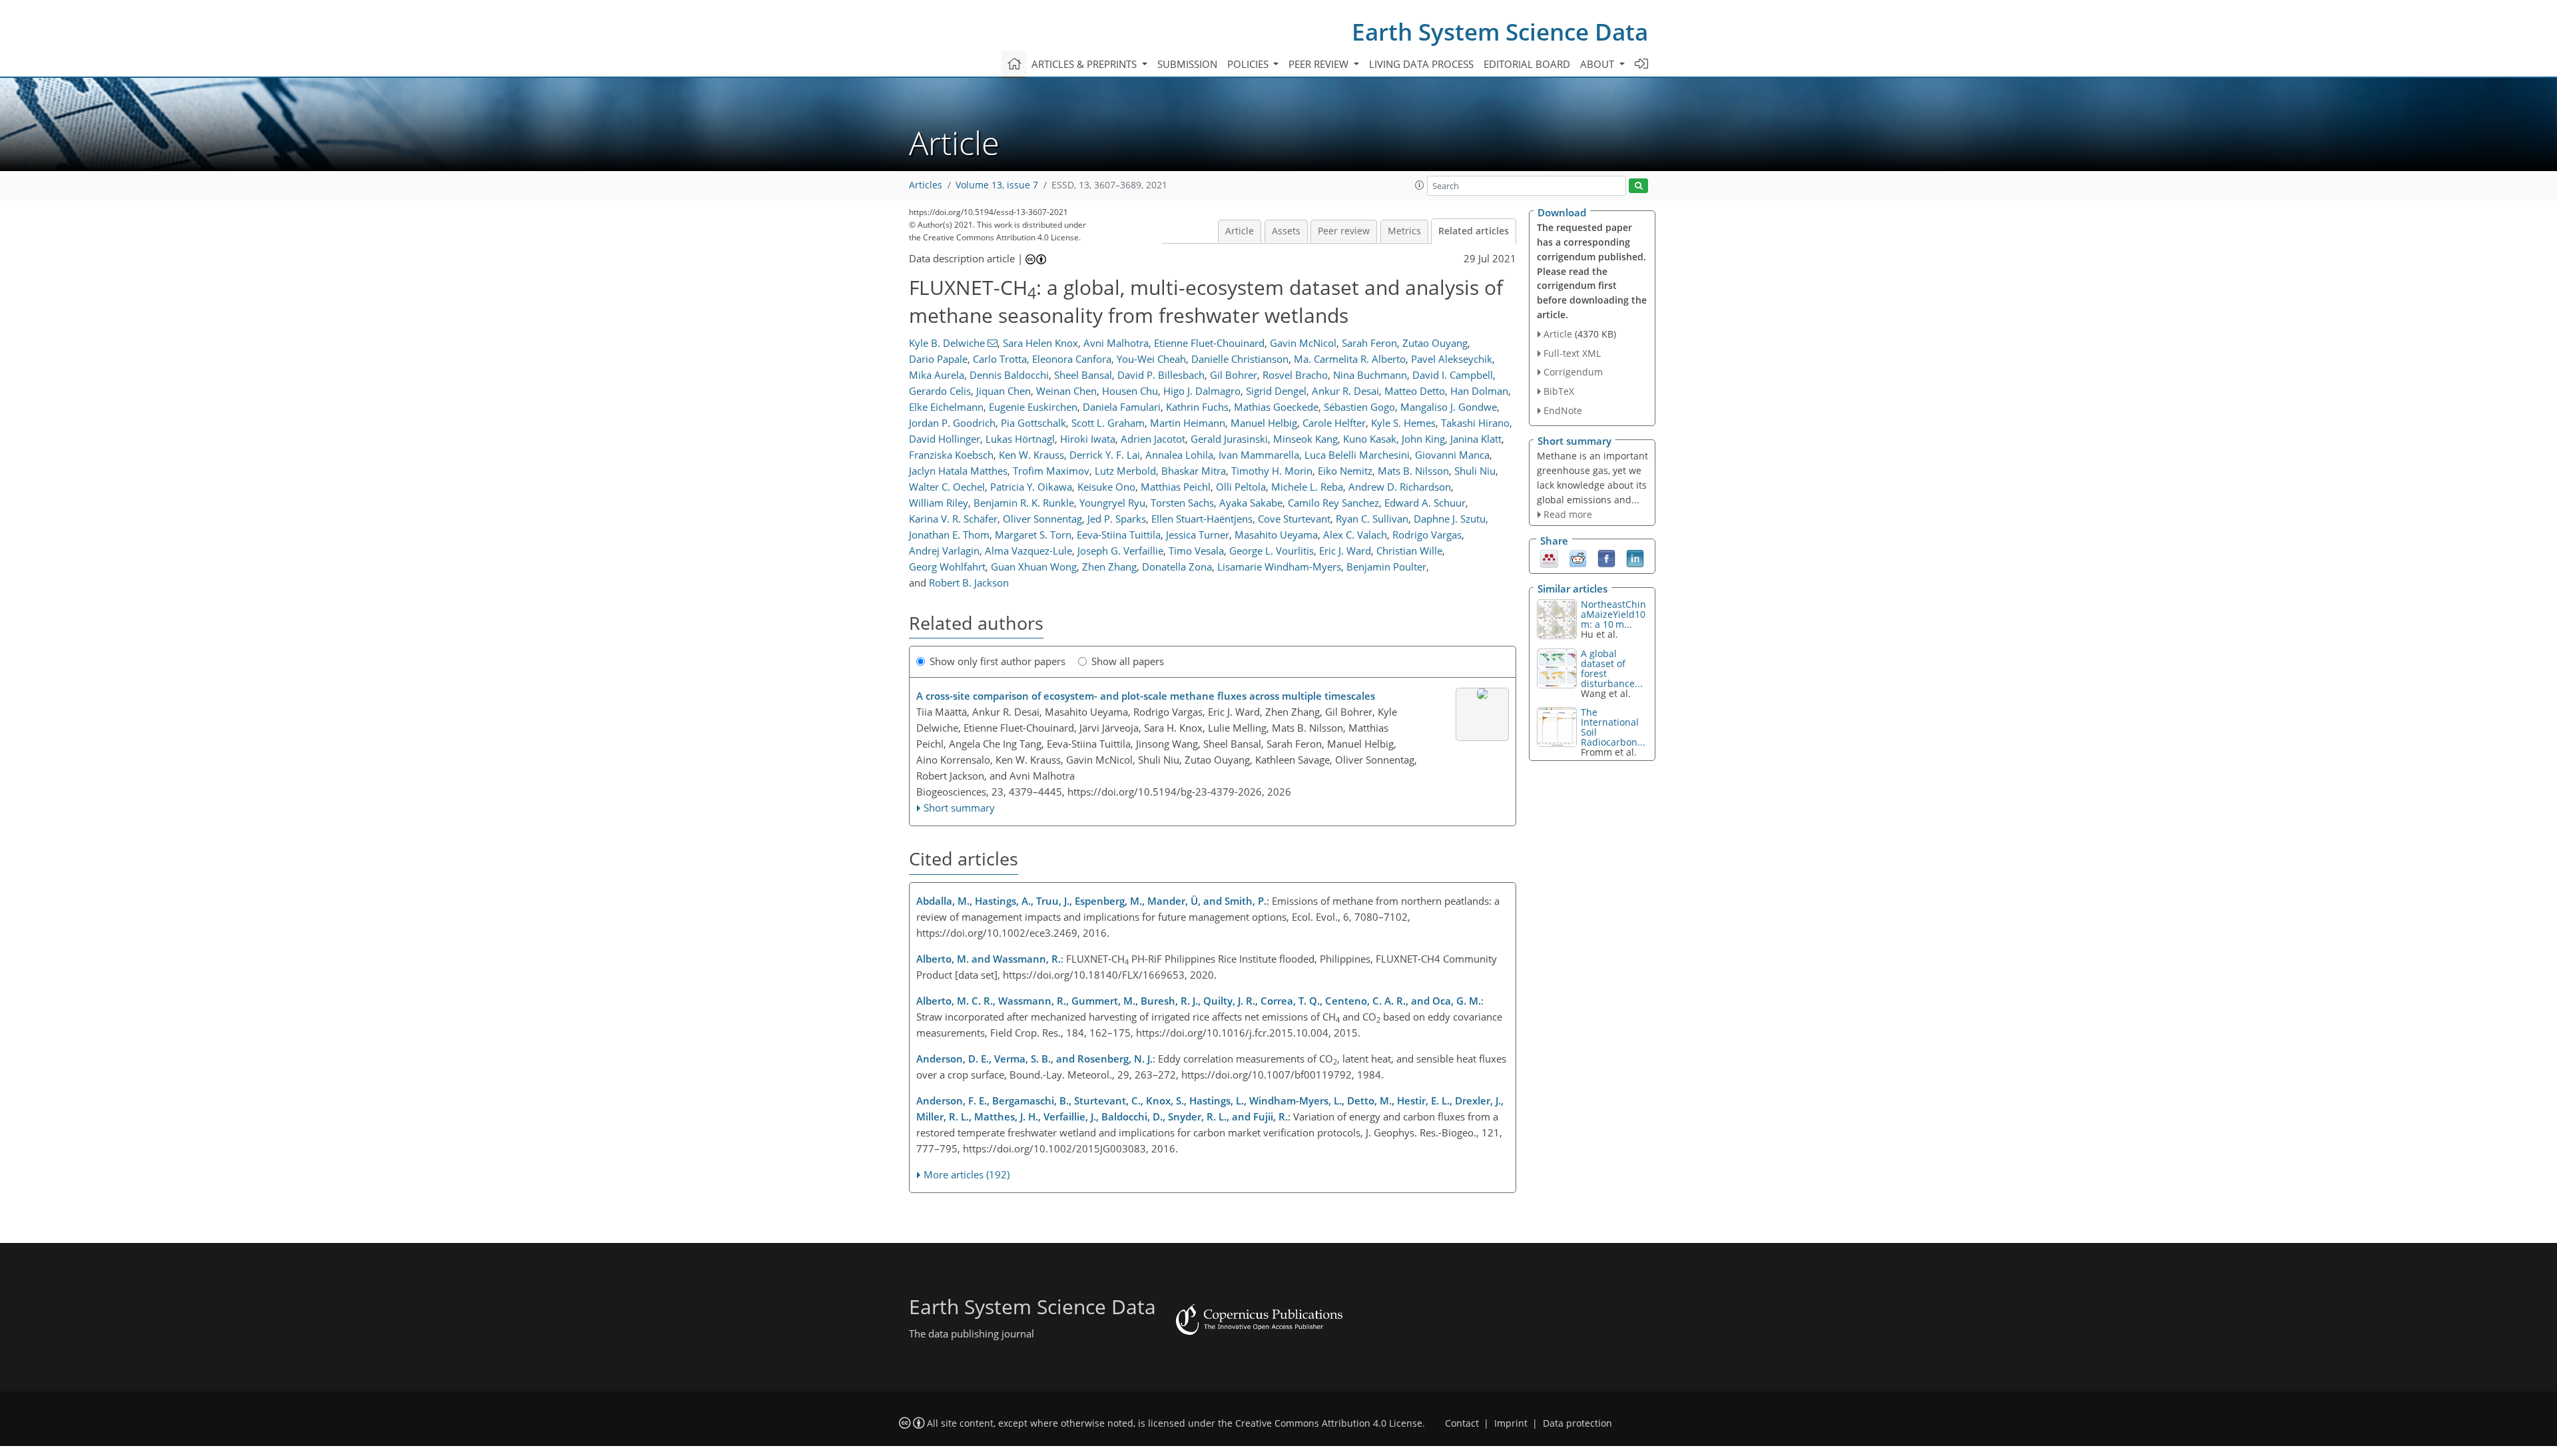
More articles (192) (967, 1174)
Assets (1286, 231)
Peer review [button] (1320, 64)
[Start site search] (1638, 186)
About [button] (1598, 64)
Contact (1462, 1423)
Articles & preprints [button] (1085, 64)
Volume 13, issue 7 (997, 185)
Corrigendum (1573, 372)
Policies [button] (1249, 64)
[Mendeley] (1549, 558)
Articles (926, 185)
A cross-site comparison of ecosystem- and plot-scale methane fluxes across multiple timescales (1146, 696)
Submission (1187, 64)
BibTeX (1559, 391)
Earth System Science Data (1500, 32)
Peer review (1344, 231)
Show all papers (1128, 661)
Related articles (1474, 231)
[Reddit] (1578, 558)
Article (1240, 231)
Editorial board (1527, 64)
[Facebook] (1606, 558)
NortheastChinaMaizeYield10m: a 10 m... (1613, 614)
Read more (1568, 514)
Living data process (1421, 64)
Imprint (1511, 1423)
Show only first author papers (997, 661)
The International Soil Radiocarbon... (1613, 727)
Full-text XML (1572, 353)
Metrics (1404, 231)
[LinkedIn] (1635, 558)
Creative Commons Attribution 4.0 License (1329, 1423)
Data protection (1577, 1423)
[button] (1420, 185)
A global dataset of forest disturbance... (1612, 668)
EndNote (1563, 410)
